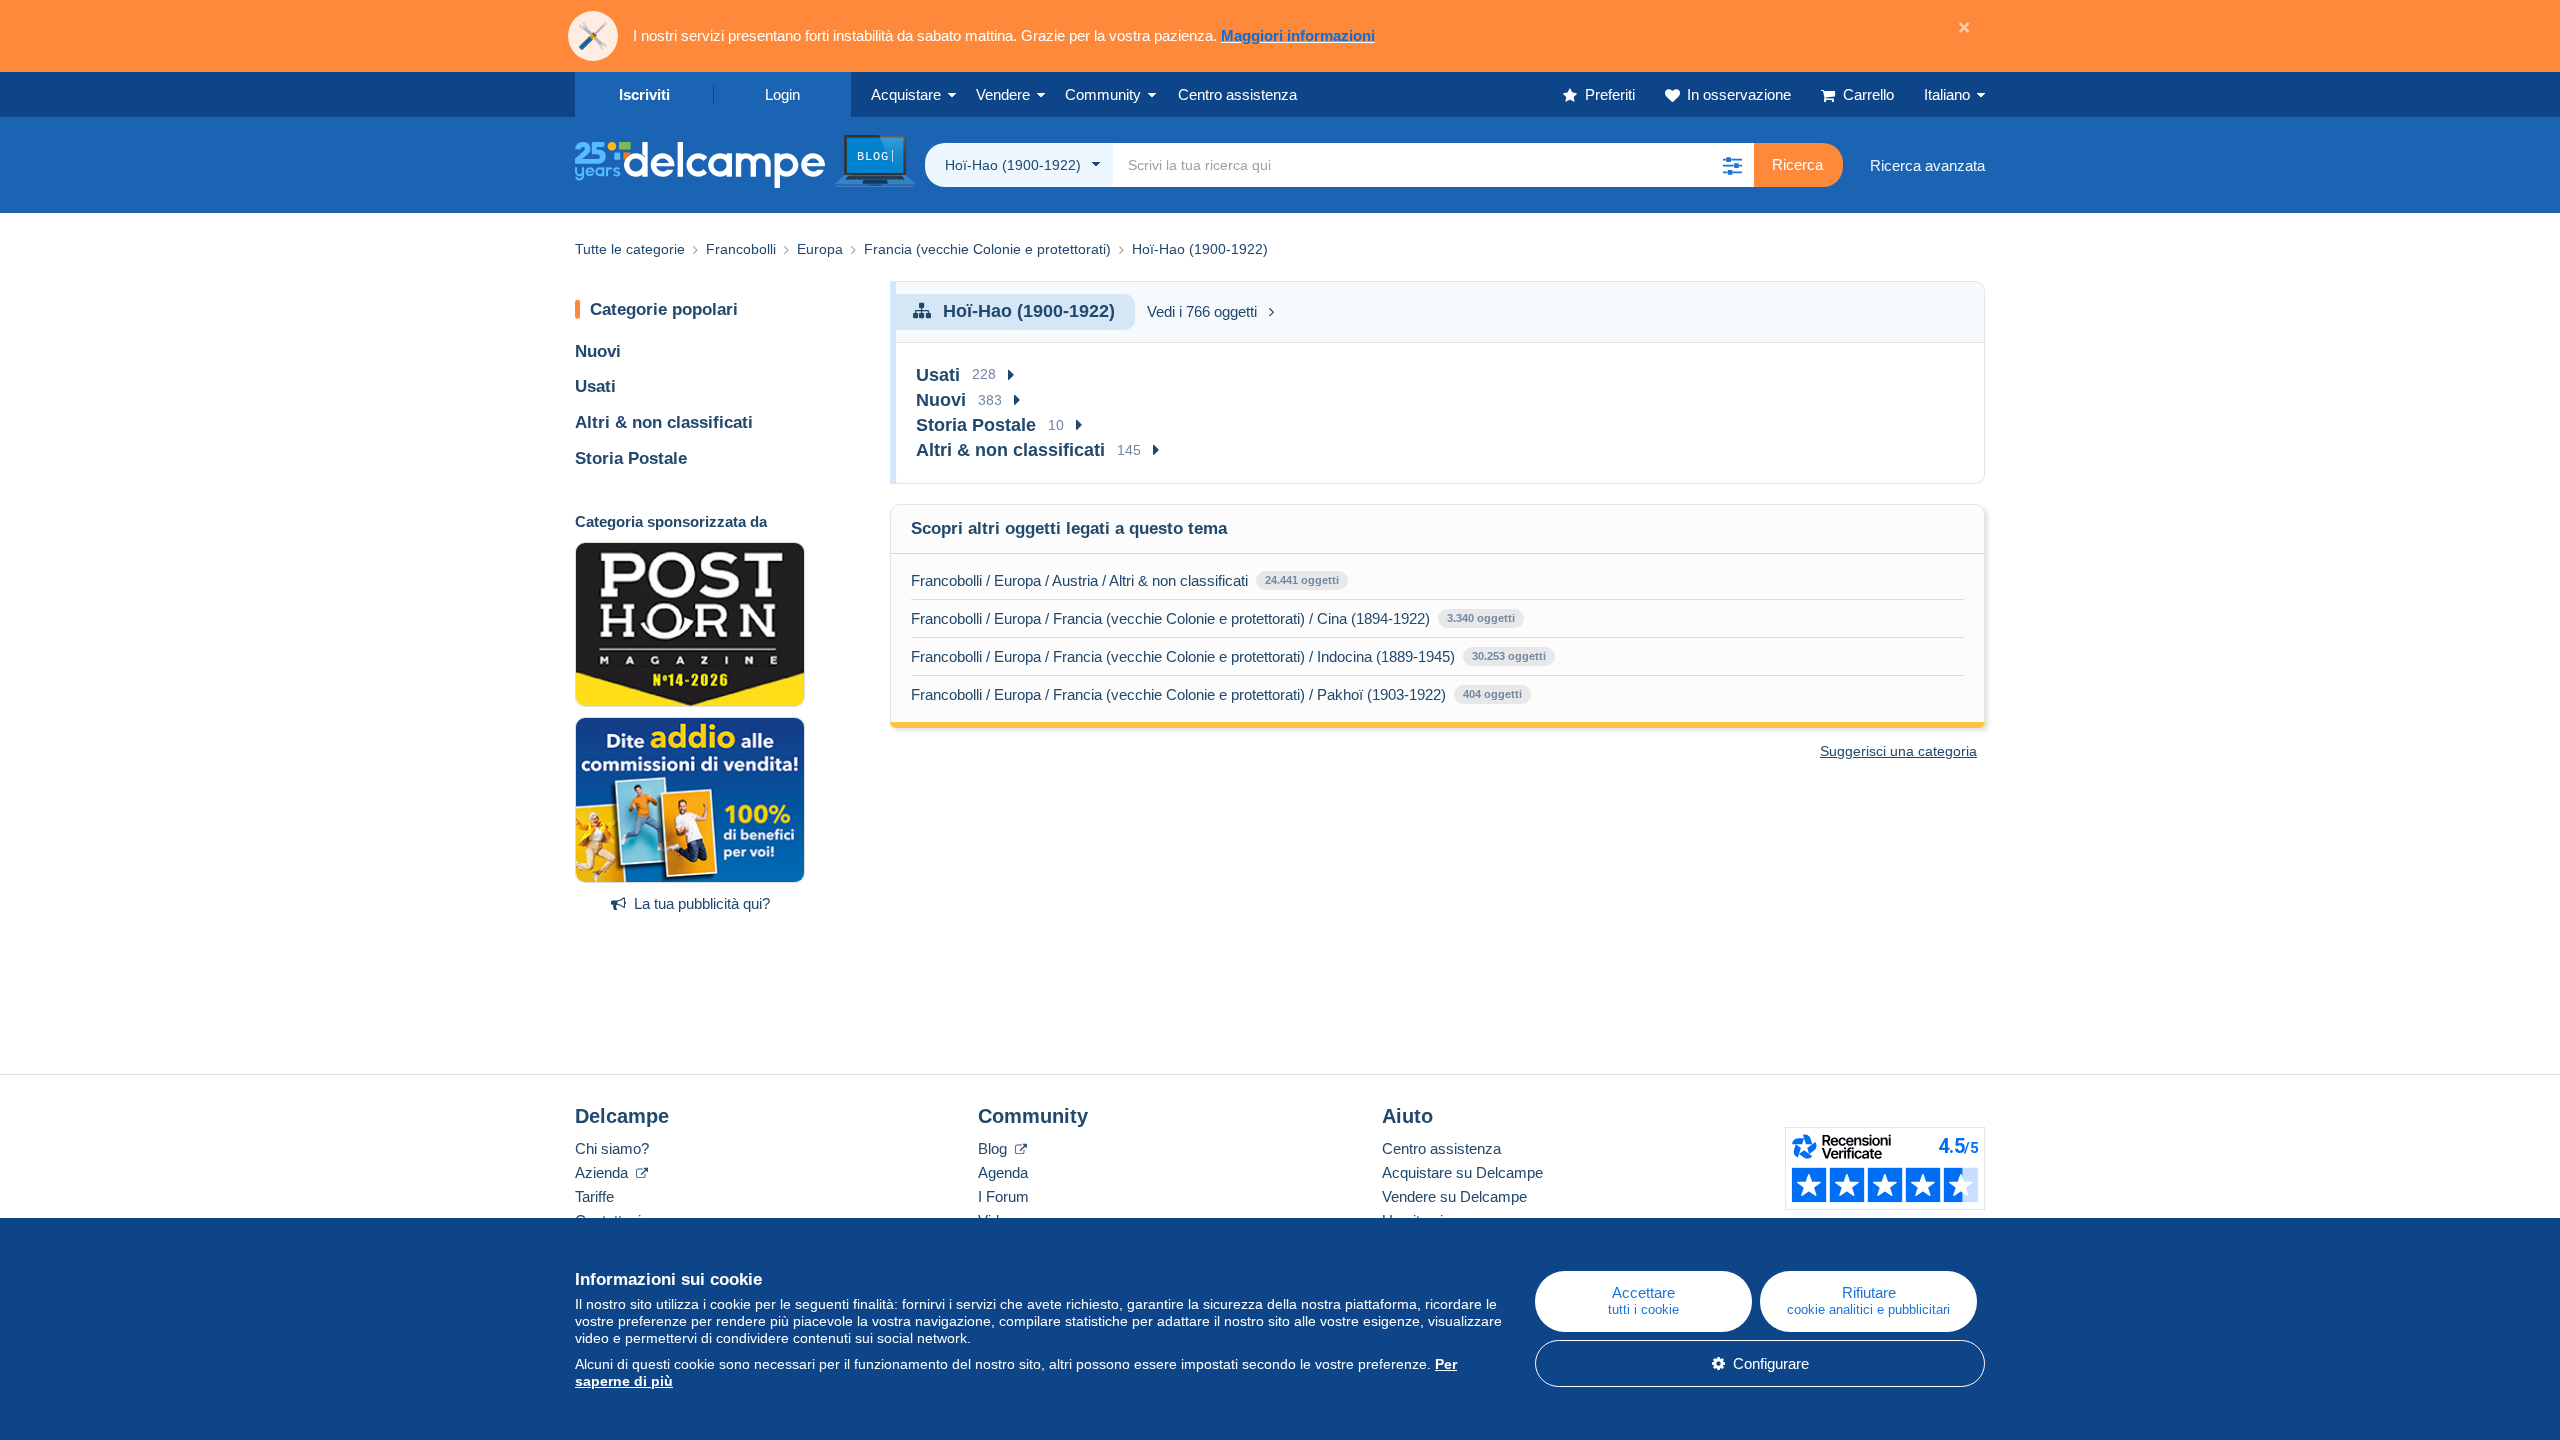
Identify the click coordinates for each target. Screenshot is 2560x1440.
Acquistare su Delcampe (1462, 1172)
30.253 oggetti (1509, 656)
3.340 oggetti (1481, 618)
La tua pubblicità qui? (702, 903)
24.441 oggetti (1302, 580)
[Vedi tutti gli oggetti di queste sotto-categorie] (1011, 375)
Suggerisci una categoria (1898, 751)
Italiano (1947, 94)
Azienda (603, 1172)
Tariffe (594, 1196)
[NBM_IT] (690, 800)
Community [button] (1103, 94)
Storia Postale (631, 458)
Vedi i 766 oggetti (1202, 311)
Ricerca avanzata (1927, 165)
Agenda (1003, 1172)
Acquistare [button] (906, 94)
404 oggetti (1492, 694)
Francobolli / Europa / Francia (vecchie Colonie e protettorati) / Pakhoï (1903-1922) (1178, 694)
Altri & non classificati (664, 422)
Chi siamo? (612, 1148)
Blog (994, 1148)
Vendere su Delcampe (1454, 1196)
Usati (595, 386)
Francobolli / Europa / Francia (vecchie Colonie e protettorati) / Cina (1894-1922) (1170, 618)
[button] (1732, 165)
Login (782, 94)
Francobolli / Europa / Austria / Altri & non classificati (1079, 580)
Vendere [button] (1003, 94)
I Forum (1003, 1196)
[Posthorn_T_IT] (690, 625)
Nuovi (598, 351)
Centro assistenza (1441, 1148)
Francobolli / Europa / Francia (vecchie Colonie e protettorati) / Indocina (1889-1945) (1183, 656)
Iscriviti (644, 94)
